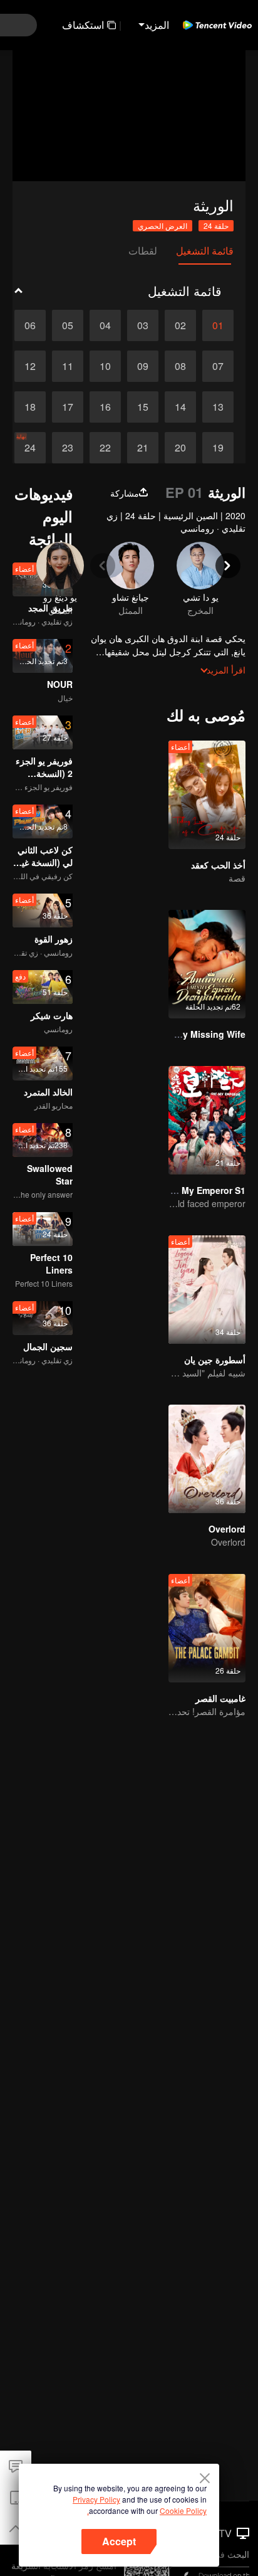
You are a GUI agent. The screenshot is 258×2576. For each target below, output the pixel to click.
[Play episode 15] (143, 407)
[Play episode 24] (30, 448)
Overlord (227, 1529)
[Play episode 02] (180, 325)
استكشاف (83, 25)
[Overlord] (207, 1459)
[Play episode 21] (143, 448)
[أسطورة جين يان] (207, 1290)
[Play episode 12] (30, 366)
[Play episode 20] (180, 448)
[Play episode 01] (218, 325)
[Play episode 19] (218, 448)
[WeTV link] (217, 25)
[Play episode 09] (143, 366)
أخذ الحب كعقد (218, 865)
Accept (119, 2541)
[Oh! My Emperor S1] (207, 1120)
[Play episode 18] (30, 407)
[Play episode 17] (68, 407)
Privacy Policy (96, 2499)
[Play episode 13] (218, 407)
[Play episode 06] (30, 325)
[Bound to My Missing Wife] (207, 964)
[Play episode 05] (68, 325)
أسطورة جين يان (215, 1359)
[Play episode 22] (105, 448)
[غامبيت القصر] (207, 1628)
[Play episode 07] (218, 366)
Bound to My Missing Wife (189, 1034)
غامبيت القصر (220, 1698)
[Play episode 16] (105, 407)
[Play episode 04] (105, 325)
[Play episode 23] (68, 448)
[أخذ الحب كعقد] (207, 795)
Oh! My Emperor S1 (204, 1190)
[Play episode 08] (180, 366)
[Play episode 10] (105, 366)
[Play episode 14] (180, 407)
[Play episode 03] (143, 325)
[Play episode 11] (68, 366)
